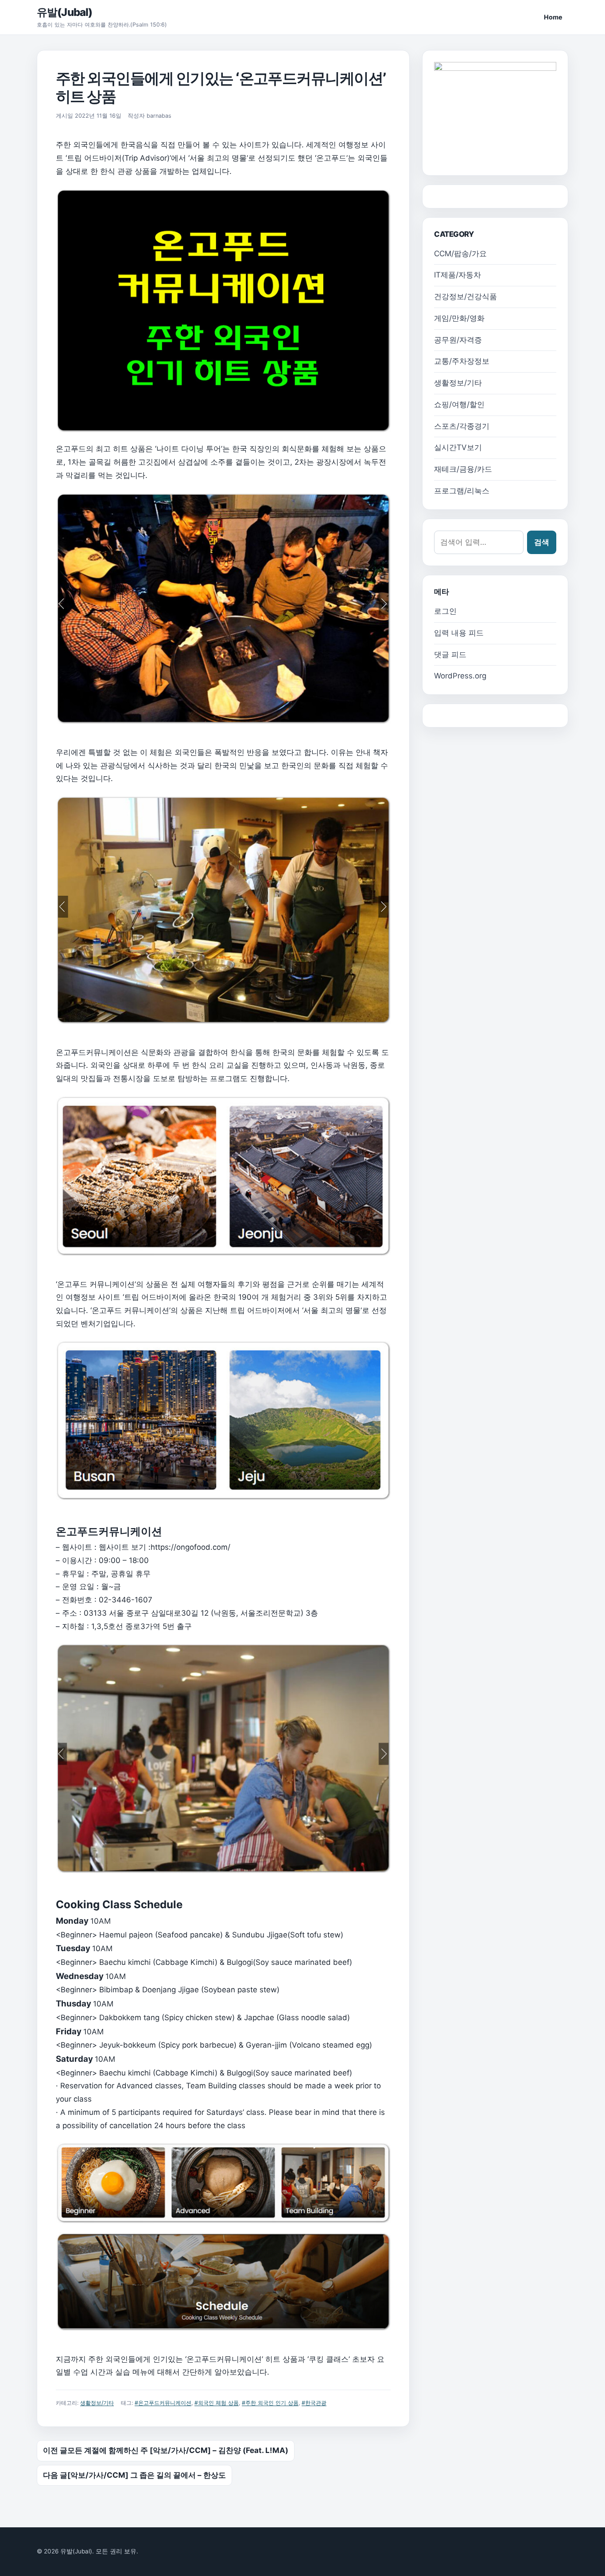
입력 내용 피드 (459, 633)
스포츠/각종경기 (462, 426)
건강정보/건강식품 (465, 296)
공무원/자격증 (458, 340)
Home (553, 17)
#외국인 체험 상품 (217, 2403)
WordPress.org (460, 676)
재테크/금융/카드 (463, 469)
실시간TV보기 (458, 447)
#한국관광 (314, 2403)
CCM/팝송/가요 (460, 254)
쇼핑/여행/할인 (459, 404)
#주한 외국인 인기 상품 (270, 2403)
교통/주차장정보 (462, 361)
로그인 (445, 611)
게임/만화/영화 (459, 318)
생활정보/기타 (97, 2403)
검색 (542, 542)
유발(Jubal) (64, 12)
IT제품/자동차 (458, 275)
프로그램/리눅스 (462, 491)
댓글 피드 (450, 655)
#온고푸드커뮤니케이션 (163, 2403)
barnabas (159, 116)
